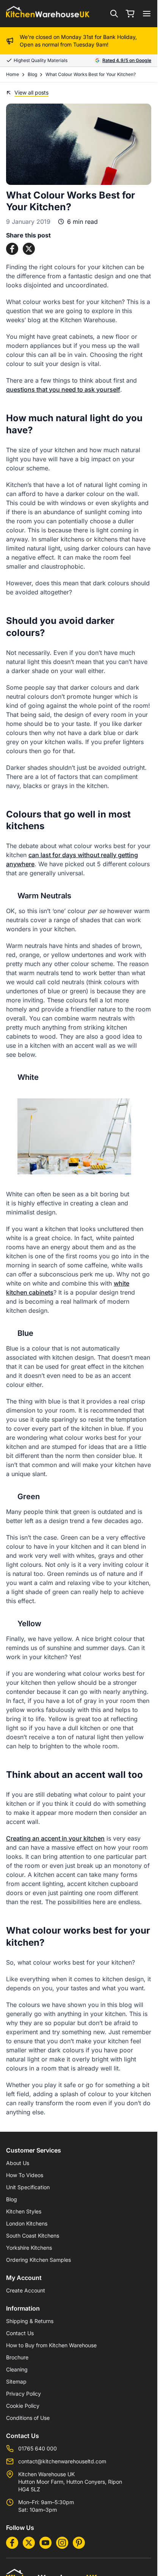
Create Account (26, 2290)
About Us (18, 2163)
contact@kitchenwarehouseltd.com (62, 2461)
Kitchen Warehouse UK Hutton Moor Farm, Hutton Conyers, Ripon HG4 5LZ (70, 2482)
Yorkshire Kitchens (29, 2248)
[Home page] (48, 14)
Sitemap (16, 2381)
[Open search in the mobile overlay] (114, 14)
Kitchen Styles (24, 2211)
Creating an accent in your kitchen (55, 1838)
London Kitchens (27, 2223)
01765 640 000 (38, 2448)
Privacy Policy (24, 2394)
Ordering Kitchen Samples (38, 2260)
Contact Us (20, 2333)
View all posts (31, 92)
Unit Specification (28, 2187)
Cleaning (17, 2369)
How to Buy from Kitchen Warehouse (51, 2345)
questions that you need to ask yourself (63, 389)
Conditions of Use (28, 2418)
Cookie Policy (23, 2406)
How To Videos (25, 2175)
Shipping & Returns (30, 2321)
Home (13, 74)
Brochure (17, 2357)
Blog (32, 74)
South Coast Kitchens (33, 2236)
